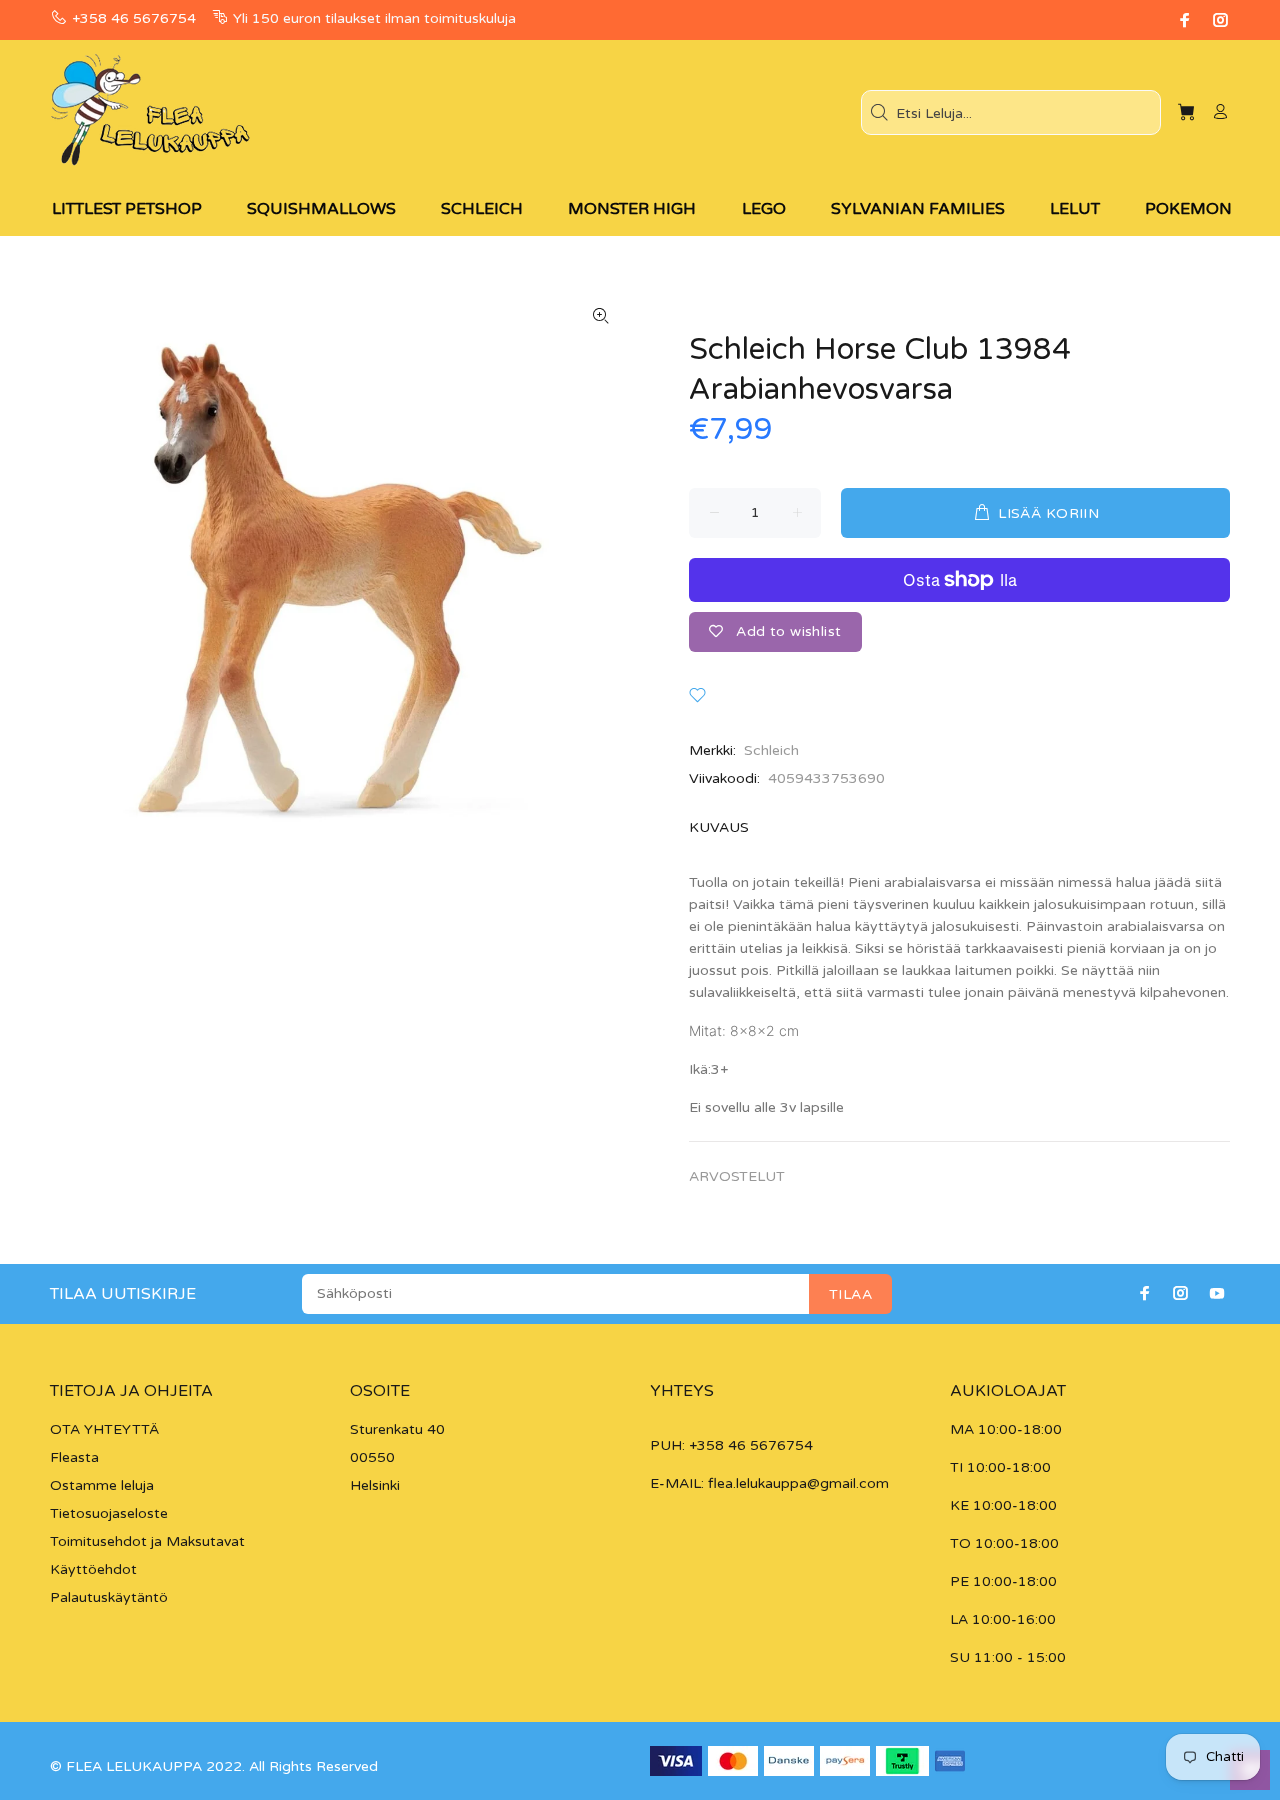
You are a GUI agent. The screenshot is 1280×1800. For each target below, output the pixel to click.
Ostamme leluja (102, 1485)
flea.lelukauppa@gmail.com (798, 1483)
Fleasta (74, 1457)
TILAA (850, 1294)
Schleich (771, 750)
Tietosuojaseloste (109, 1513)
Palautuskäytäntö (109, 1597)
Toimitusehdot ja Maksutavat (147, 1541)
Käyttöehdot (93, 1569)
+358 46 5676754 (134, 18)
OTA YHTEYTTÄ (104, 1429)
